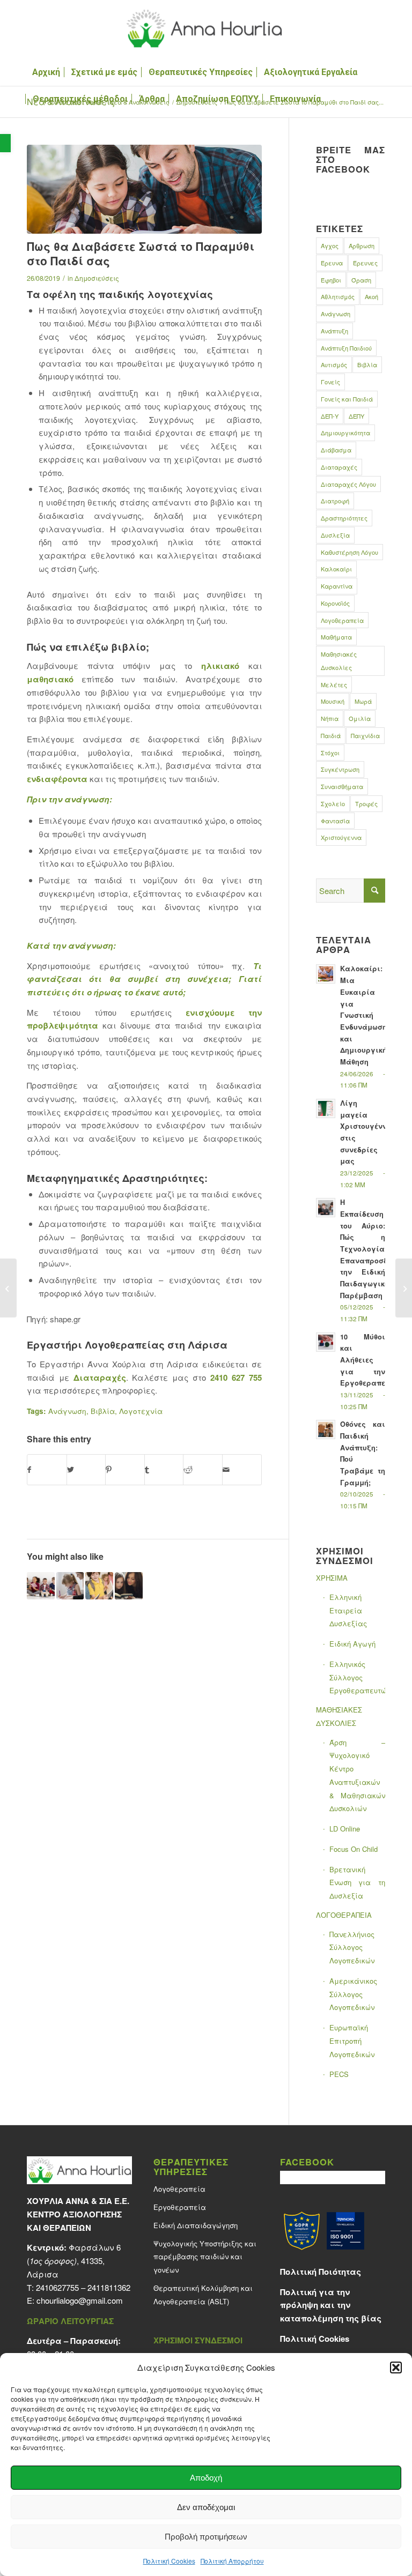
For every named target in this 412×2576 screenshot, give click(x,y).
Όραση (361, 280)
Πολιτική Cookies (169, 2561)
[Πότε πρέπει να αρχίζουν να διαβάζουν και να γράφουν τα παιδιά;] (70, 1586)
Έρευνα (332, 263)
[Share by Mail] (242, 1470)
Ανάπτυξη (334, 331)
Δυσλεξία (335, 535)
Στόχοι (330, 753)
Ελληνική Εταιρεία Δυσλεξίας (348, 1610)
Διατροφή (335, 501)
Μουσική (333, 701)
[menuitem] (46, 72)
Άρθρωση (362, 245)
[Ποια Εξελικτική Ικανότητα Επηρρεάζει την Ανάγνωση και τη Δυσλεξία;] (99, 1586)
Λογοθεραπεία (342, 620)
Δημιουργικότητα (345, 433)
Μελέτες (334, 684)
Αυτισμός (334, 364)
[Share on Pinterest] (125, 1470)
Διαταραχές (100, 1378)
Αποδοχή (206, 2478)
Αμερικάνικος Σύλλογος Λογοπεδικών (353, 1994)
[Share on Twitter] (86, 1470)
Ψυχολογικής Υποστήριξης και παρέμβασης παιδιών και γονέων (205, 2257)
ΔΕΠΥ (356, 416)
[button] (5, 143)
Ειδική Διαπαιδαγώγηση (196, 2225)
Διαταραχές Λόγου (348, 484)
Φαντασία (335, 821)
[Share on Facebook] (47, 1470)
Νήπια (330, 718)
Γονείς (330, 382)
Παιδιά (331, 735)
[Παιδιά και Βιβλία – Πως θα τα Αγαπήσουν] (129, 1586)
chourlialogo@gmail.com (80, 2300)
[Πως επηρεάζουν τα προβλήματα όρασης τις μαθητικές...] (404, 1288)
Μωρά (363, 701)
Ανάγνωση (67, 1411)
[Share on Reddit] (203, 1470)
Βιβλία (103, 1411)
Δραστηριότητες (344, 518)
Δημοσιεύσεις (97, 278)
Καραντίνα (337, 586)
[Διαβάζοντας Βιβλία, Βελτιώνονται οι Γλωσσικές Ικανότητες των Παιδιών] (41, 1586)
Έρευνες (365, 263)
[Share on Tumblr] (164, 1470)
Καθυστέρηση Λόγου (350, 552)
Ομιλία (360, 718)
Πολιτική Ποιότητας (321, 2272)
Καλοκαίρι (336, 569)
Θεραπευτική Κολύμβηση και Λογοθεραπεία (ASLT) (203, 2295)
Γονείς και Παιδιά (347, 399)
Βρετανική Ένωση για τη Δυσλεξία (357, 1883)
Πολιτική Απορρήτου (232, 2561)
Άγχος (330, 245)
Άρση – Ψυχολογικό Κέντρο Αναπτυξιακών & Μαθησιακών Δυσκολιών (357, 1775)
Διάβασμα (336, 450)
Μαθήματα (336, 637)
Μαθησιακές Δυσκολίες (339, 661)
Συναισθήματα (342, 786)
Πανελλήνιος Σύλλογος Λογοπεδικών (352, 1948)
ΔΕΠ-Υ (330, 416)
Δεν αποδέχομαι (206, 2507)
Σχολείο (333, 803)
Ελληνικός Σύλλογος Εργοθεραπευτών (357, 1677)
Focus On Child (354, 1849)
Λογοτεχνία (141, 1411)
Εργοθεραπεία (180, 2207)
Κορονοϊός (335, 603)
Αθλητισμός (338, 296)
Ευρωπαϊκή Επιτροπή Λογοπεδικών (352, 2041)
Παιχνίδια (365, 735)
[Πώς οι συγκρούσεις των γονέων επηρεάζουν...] (8, 1288)
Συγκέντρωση (340, 769)
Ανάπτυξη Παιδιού (346, 348)
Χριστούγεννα (341, 837)
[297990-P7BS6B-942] (144, 189)
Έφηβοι (331, 280)
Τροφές (366, 803)
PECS (339, 2074)
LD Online (345, 1829)
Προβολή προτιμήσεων (206, 2537)
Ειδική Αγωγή (352, 1644)
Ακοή (371, 296)
